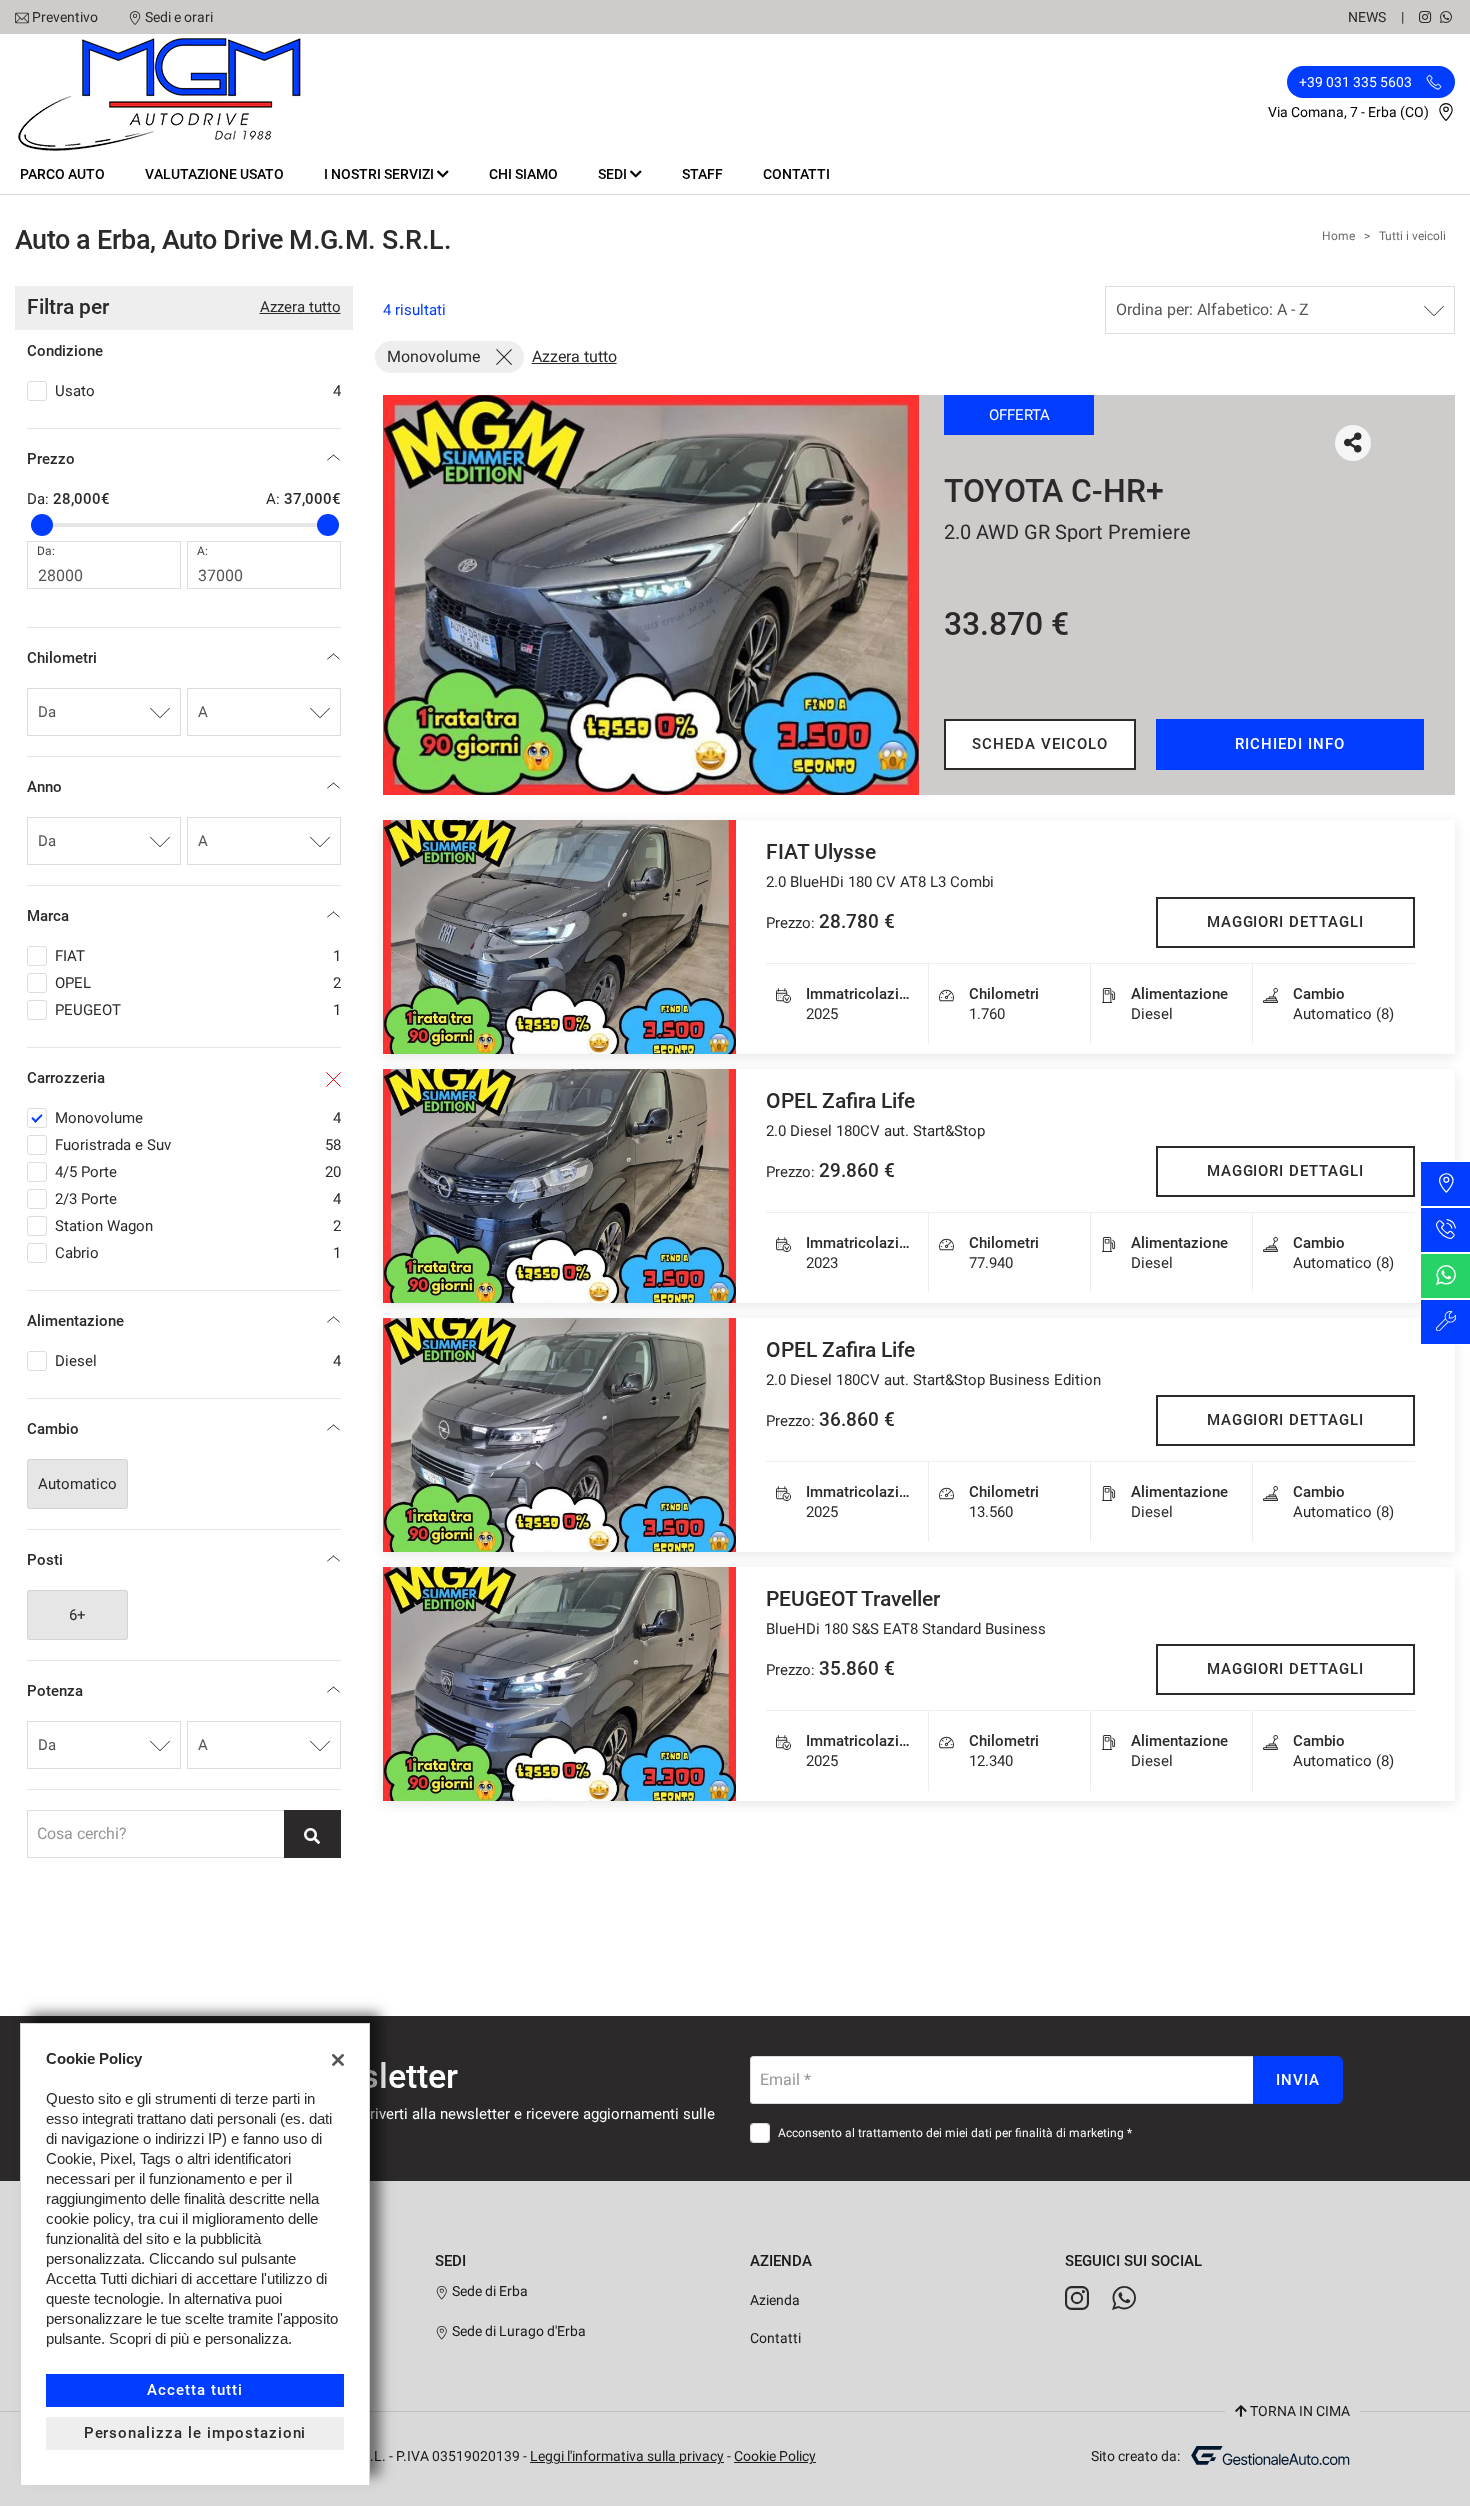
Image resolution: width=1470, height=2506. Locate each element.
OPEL (198, 983)
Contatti (796, 174)
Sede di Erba (488, 2291)
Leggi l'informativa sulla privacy (627, 2456)
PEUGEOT (198, 1010)
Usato (198, 391)
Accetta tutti (194, 2390)
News (1367, 17)
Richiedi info (1289, 744)
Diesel (198, 1361)
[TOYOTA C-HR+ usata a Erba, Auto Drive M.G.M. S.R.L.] (651, 595)
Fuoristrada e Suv (198, 1145)
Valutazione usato (214, 174)
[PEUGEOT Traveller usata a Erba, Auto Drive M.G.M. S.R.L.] (560, 1684)
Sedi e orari (179, 17)
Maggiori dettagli (1285, 922)
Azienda (775, 2300)
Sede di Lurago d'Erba (517, 2331)
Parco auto (62, 174)
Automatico (77, 1484)
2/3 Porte (198, 1199)
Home (1338, 236)
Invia (1298, 2080)
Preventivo (65, 17)
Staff (702, 174)
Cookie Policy (775, 2456)
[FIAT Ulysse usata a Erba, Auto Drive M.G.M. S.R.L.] (560, 937)
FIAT (198, 956)
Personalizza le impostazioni (195, 2433)
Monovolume (198, 1118)
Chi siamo (523, 174)
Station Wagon (198, 1226)
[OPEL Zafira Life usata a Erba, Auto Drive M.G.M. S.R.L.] (560, 1186)
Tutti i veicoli (1412, 236)
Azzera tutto (300, 307)
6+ (77, 1615)
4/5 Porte (198, 1172)
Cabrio (198, 1253)
